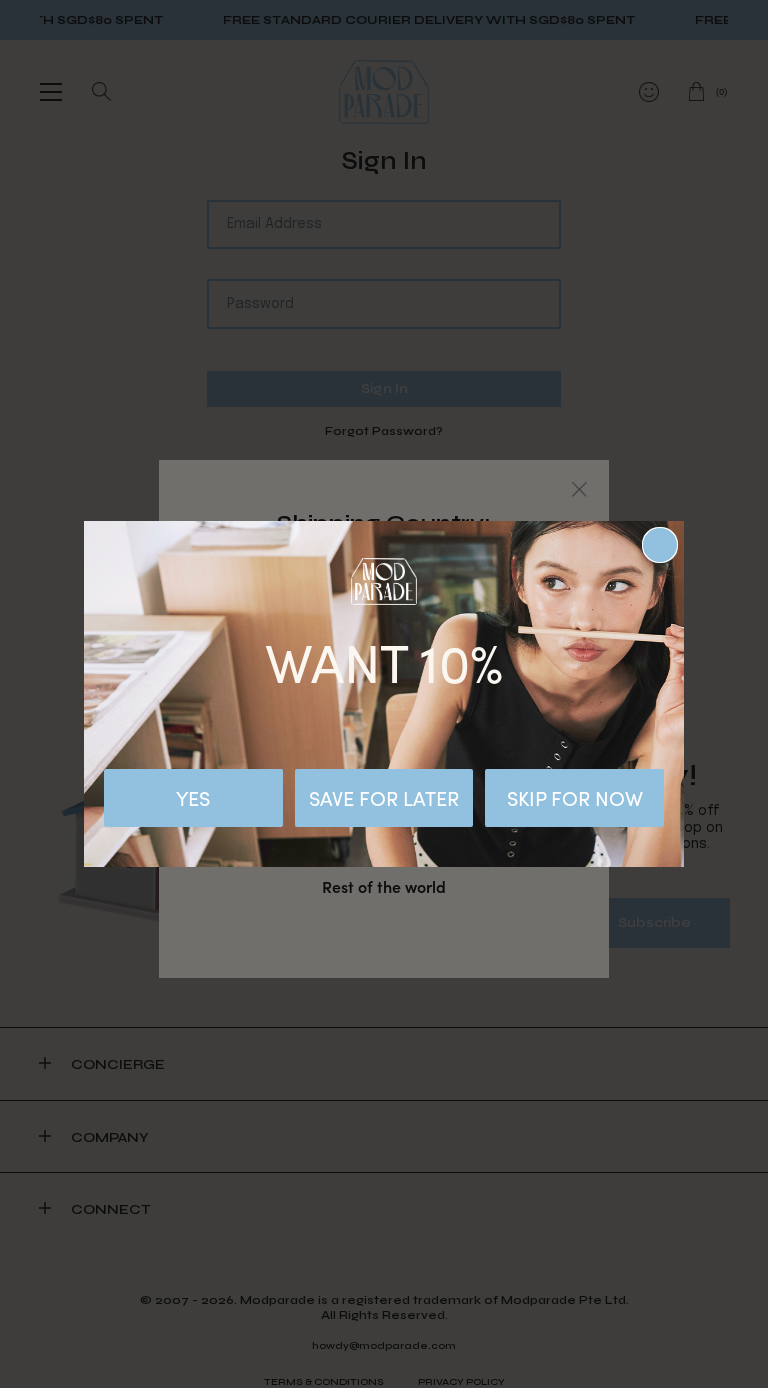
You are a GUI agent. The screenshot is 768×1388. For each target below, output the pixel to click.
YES (193, 797)
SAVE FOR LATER (384, 797)
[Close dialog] (660, 545)
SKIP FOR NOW (575, 797)
